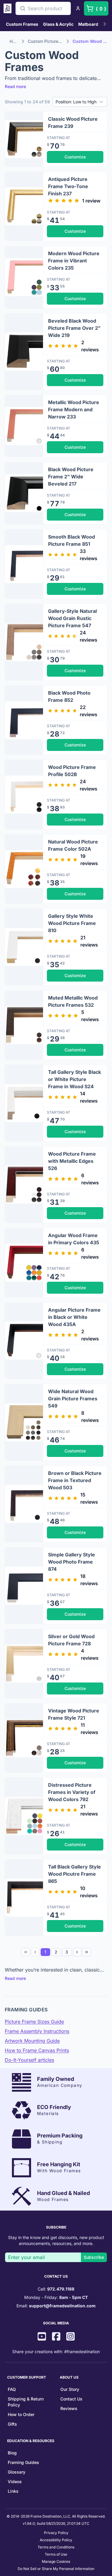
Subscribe (94, 2257)
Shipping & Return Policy (26, 2402)
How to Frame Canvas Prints (37, 2050)
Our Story (70, 2389)
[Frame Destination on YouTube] (42, 2337)
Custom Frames (22, 24)
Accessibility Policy (56, 2540)
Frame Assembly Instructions (37, 2031)
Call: (56, 2289)
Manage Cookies (56, 2561)
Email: (56, 2306)
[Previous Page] (35, 1952)
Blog (12, 2453)
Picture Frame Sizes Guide (34, 2022)
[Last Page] (87, 1952)
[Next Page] (77, 1952)
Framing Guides (23, 2462)
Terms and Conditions (56, 2547)
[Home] (8, 8)
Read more (15, 86)
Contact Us (71, 2399)
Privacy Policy (56, 2533)
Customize (75, 157)
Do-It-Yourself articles (29, 2060)
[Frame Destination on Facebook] (56, 2337)
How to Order (21, 2414)
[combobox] (43, 8)
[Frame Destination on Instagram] (70, 2337)
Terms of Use (56, 2554)
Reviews (69, 2408)
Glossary (17, 2472)
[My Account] (78, 8)
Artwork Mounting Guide (32, 2041)
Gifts (12, 2424)
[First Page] (26, 1952)
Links (13, 2491)
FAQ (12, 2389)
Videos (15, 2481)
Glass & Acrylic (58, 24)
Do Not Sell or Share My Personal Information (56, 2569)
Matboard (88, 24)
